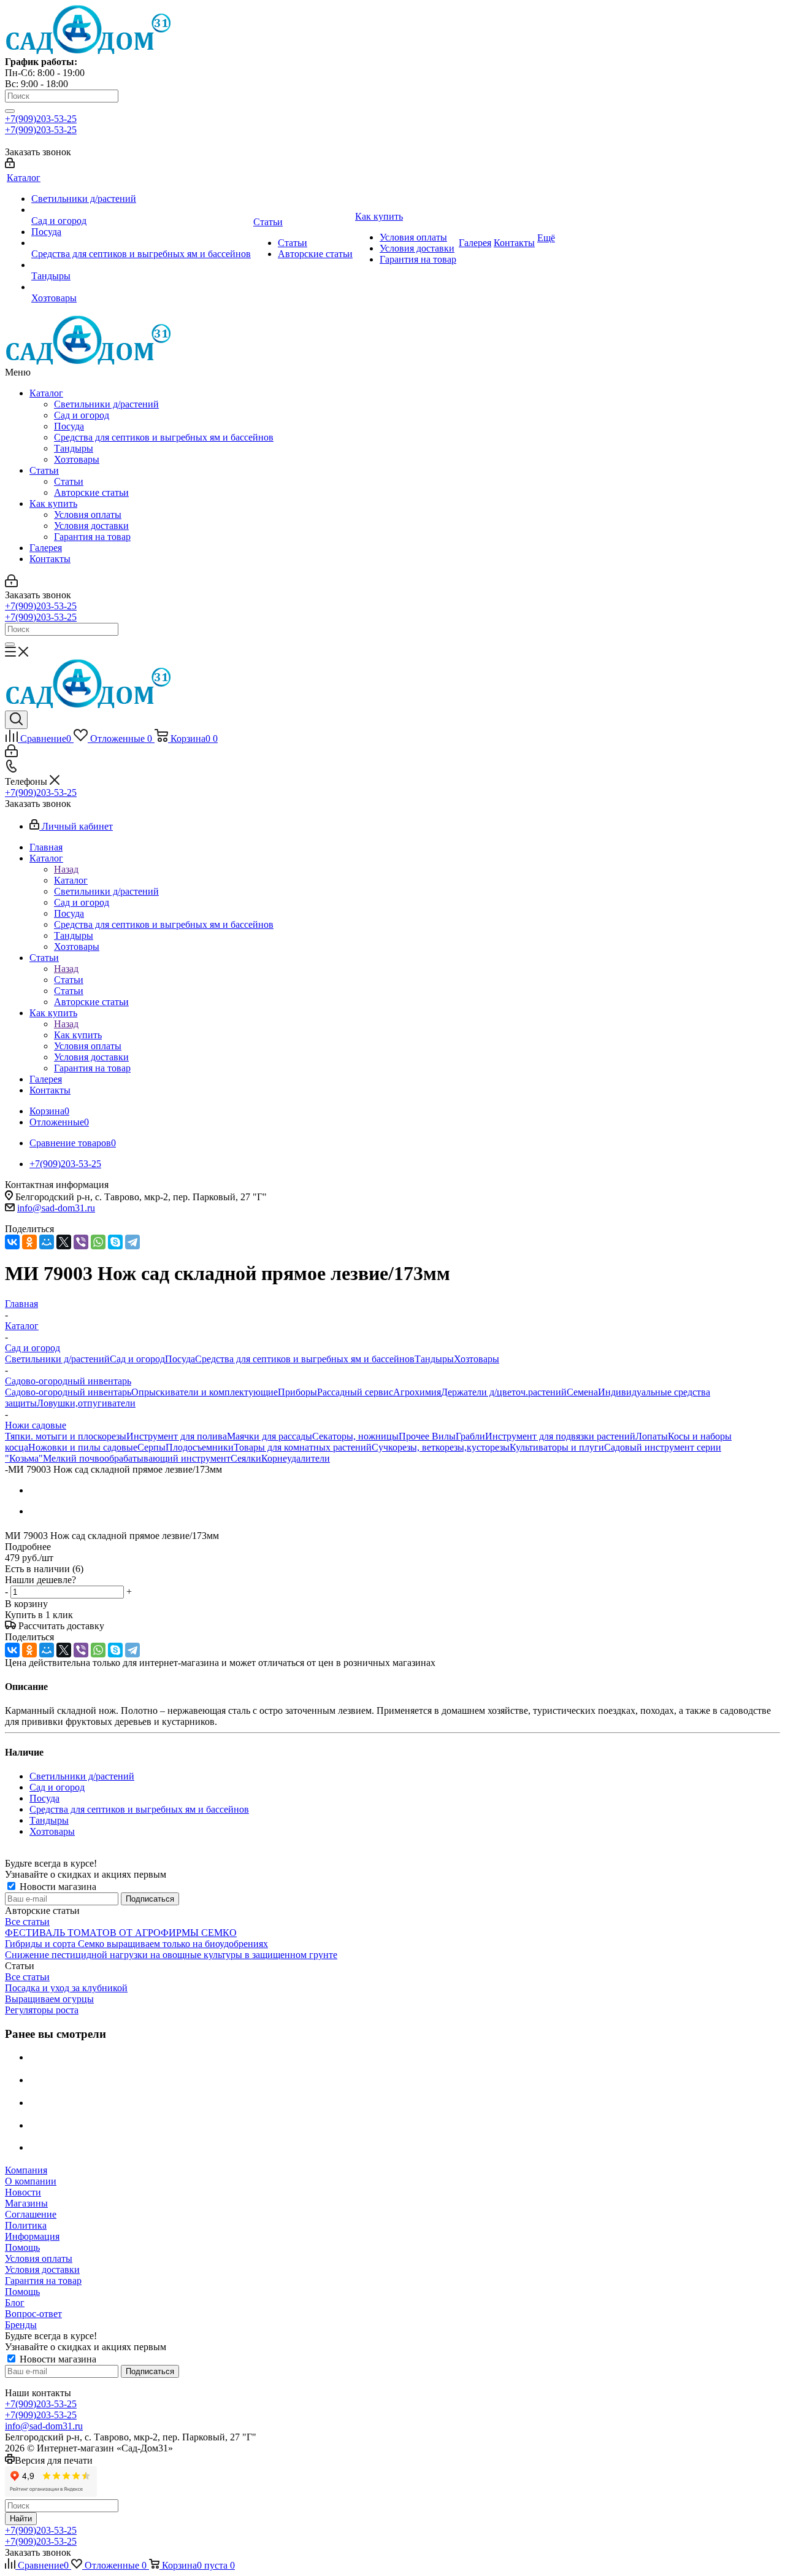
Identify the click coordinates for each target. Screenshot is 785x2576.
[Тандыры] (141, 265)
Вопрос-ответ (33, 2314)
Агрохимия (417, 1392)
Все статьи (27, 1922)
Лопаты (652, 1436)
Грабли (470, 1436)
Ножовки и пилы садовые (83, 1447)
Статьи (44, 470)
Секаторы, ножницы (355, 1436)
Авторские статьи (91, 492)
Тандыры (74, 448)
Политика (26, 2225)
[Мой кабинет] (10, 165)
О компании (31, 2181)
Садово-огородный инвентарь (68, 1392)
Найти (21, 2519)
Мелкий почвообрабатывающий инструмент (137, 1458)
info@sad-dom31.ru (56, 1208)
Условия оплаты (88, 515)
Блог (15, 2303)
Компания (26, 2170)
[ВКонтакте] (12, 1242)
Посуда (69, 426)
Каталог (46, 393)
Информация (32, 2236)
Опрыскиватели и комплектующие (205, 1392)
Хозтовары (77, 459)
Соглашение (31, 2214)
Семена (582, 1392)
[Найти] (10, 111)
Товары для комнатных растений (303, 1447)
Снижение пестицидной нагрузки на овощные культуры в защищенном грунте (171, 1955)
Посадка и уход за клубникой (66, 1988)
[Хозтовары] (141, 287)
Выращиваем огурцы (49, 1999)
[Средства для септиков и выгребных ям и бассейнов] (141, 243)
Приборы (297, 1392)
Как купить (53, 503)
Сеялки (246, 1458)
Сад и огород (82, 415)
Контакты (50, 559)
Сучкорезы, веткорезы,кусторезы (441, 1447)
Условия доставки (91, 526)
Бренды (21, 2325)
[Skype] (115, 1242)
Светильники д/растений (106, 404)
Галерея (46, 548)
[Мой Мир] (47, 1242)
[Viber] (81, 1242)
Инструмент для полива (177, 1436)
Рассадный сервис (355, 1392)
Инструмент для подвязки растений (560, 1436)
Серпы (151, 1447)
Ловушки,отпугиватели (86, 1403)
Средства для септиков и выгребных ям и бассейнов (164, 437)
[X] (64, 1242)
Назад (66, 869)
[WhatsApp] (98, 1242)
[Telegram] (132, 1242)
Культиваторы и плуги (557, 1447)
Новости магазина (57, 1887)
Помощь (22, 2247)
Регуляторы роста (42, 2010)
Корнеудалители (296, 1458)
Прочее (415, 1436)
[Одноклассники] (29, 1242)
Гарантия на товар (92, 537)
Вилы (444, 1436)
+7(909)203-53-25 (41, 119)
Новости (23, 2192)
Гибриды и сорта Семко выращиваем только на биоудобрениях (136, 1944)
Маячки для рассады (270, 1436)
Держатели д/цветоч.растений (504, 1392)
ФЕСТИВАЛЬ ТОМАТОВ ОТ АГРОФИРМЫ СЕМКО (121, 1933)
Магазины (26, 2203)
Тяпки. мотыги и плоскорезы (66, 1436)
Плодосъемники (200, 1447)
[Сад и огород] (141, 210)
